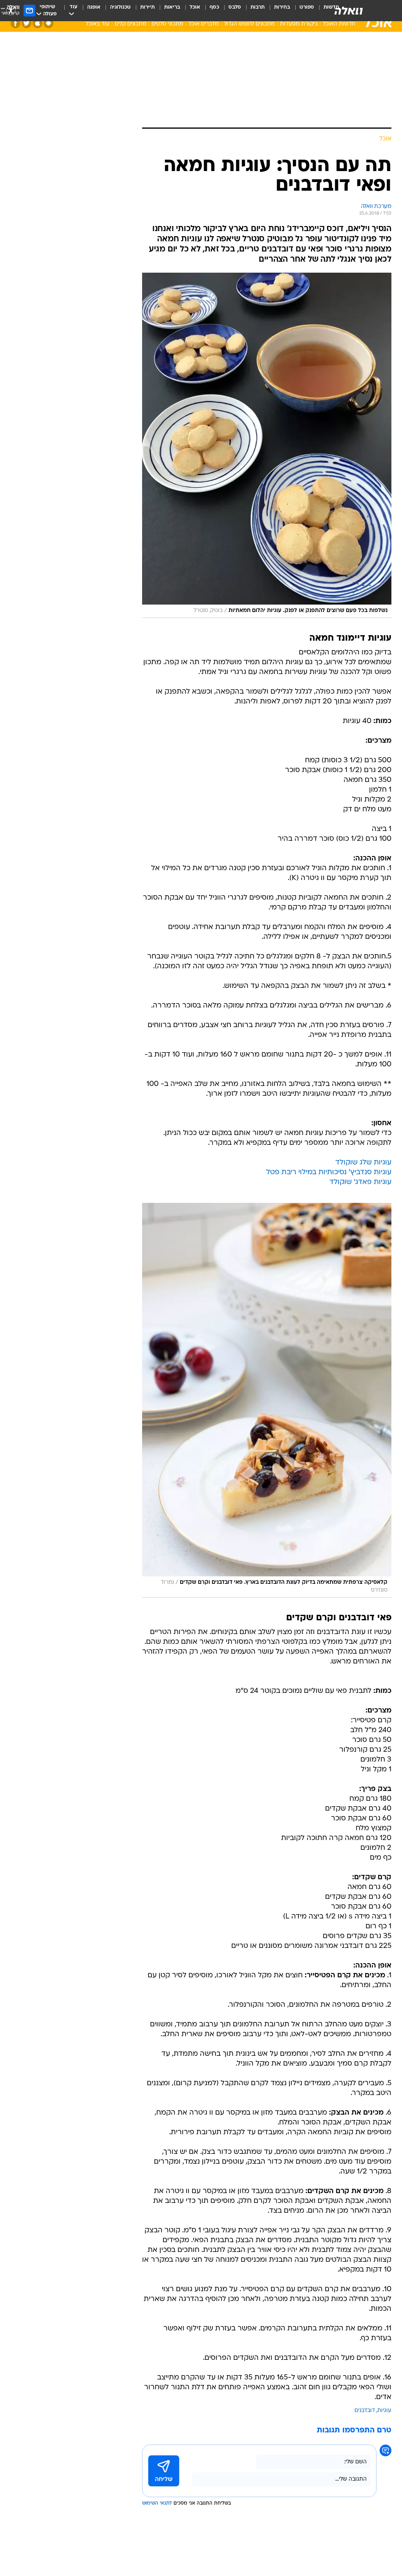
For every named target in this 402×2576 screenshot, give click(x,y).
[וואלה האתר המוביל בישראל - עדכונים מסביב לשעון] (349, 11)
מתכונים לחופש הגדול (249, 24)
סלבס (235, 7)
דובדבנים (365, 2411)
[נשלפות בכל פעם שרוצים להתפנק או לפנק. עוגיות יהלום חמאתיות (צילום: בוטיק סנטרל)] (267, 445)
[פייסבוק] (16, 23)
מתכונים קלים (131, 24)
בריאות (172, 7)
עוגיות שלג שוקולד (363, 1163)
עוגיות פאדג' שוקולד (360, 1182)
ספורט (307, 7)
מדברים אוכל (204, 24)
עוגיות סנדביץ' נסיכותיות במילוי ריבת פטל (329, 1172)
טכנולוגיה (120, 7)
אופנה (94, 7)
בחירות (282, 7)
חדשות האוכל (339, 24)
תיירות (147, 7)
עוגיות (384, 2411)
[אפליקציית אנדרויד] (48, 23)
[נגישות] (11, 10)
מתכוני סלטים (167, 24)
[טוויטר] (26, 23)
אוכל (195, 7)
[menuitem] (302, 11)
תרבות (258, 7)
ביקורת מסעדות (299, 24)
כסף (214, 7)
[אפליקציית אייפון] (37, 23)
